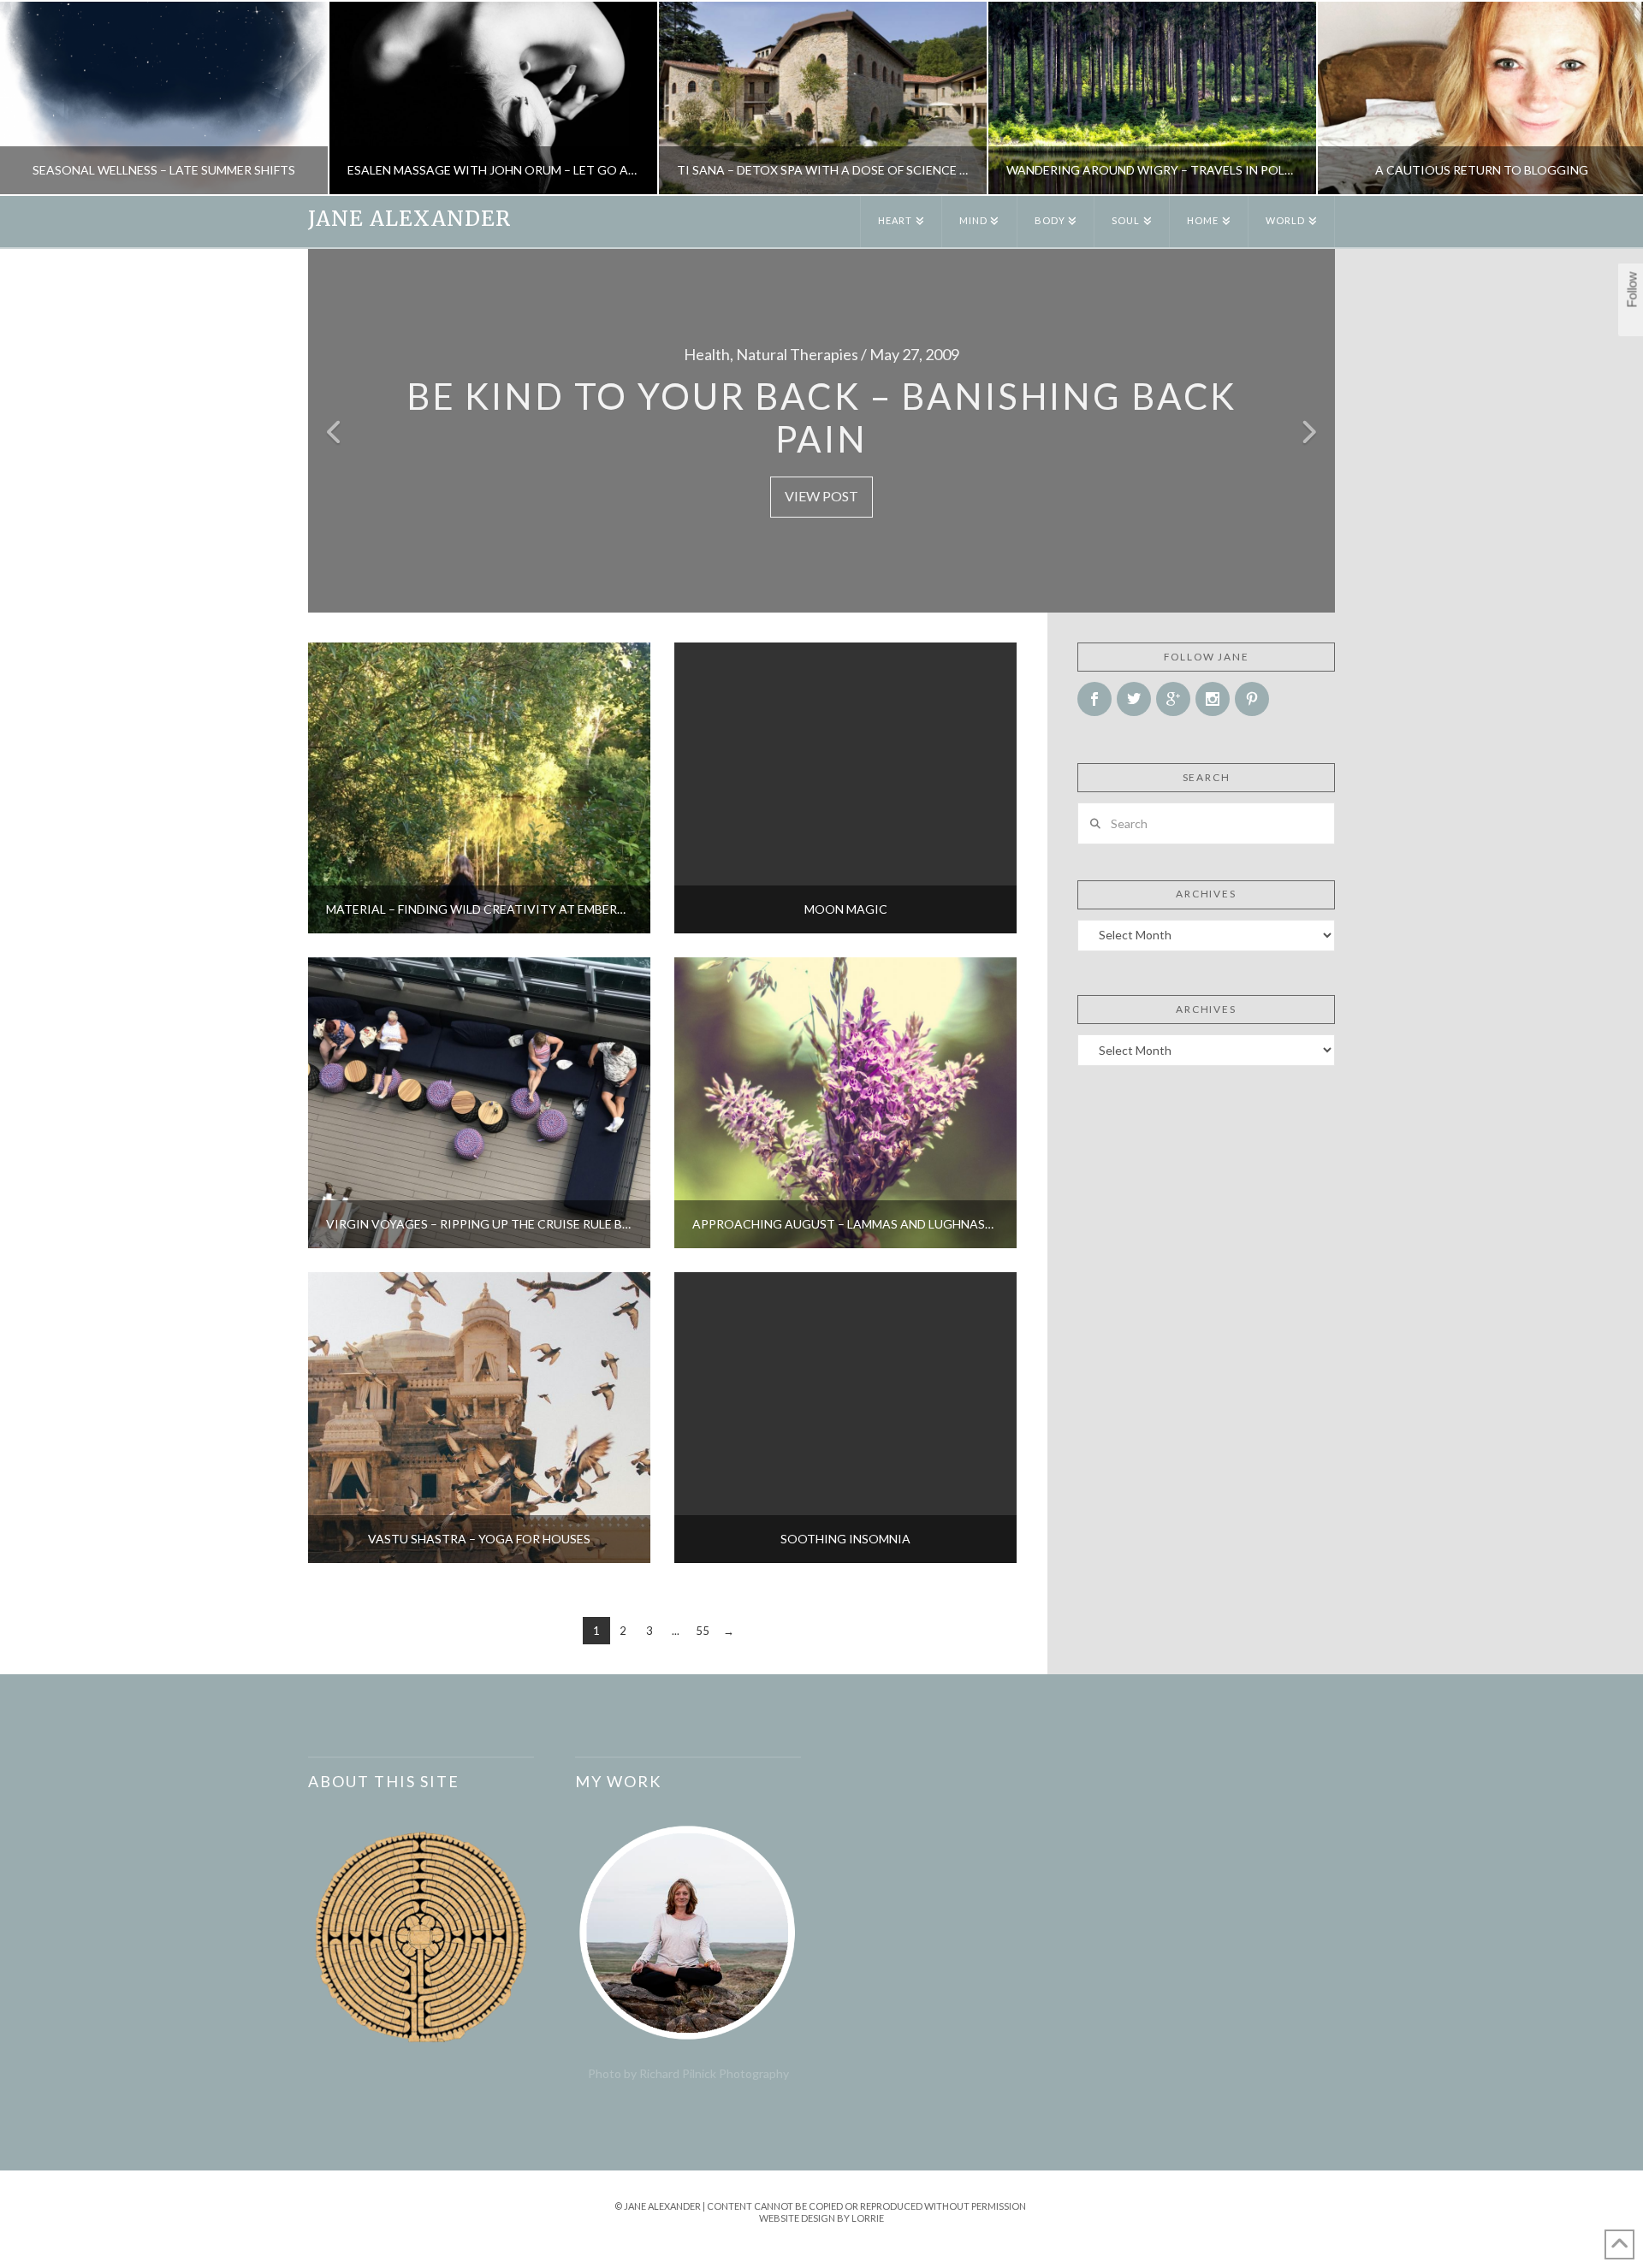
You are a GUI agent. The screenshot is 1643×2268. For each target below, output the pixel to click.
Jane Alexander (409, 219)
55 (703, 1631)
